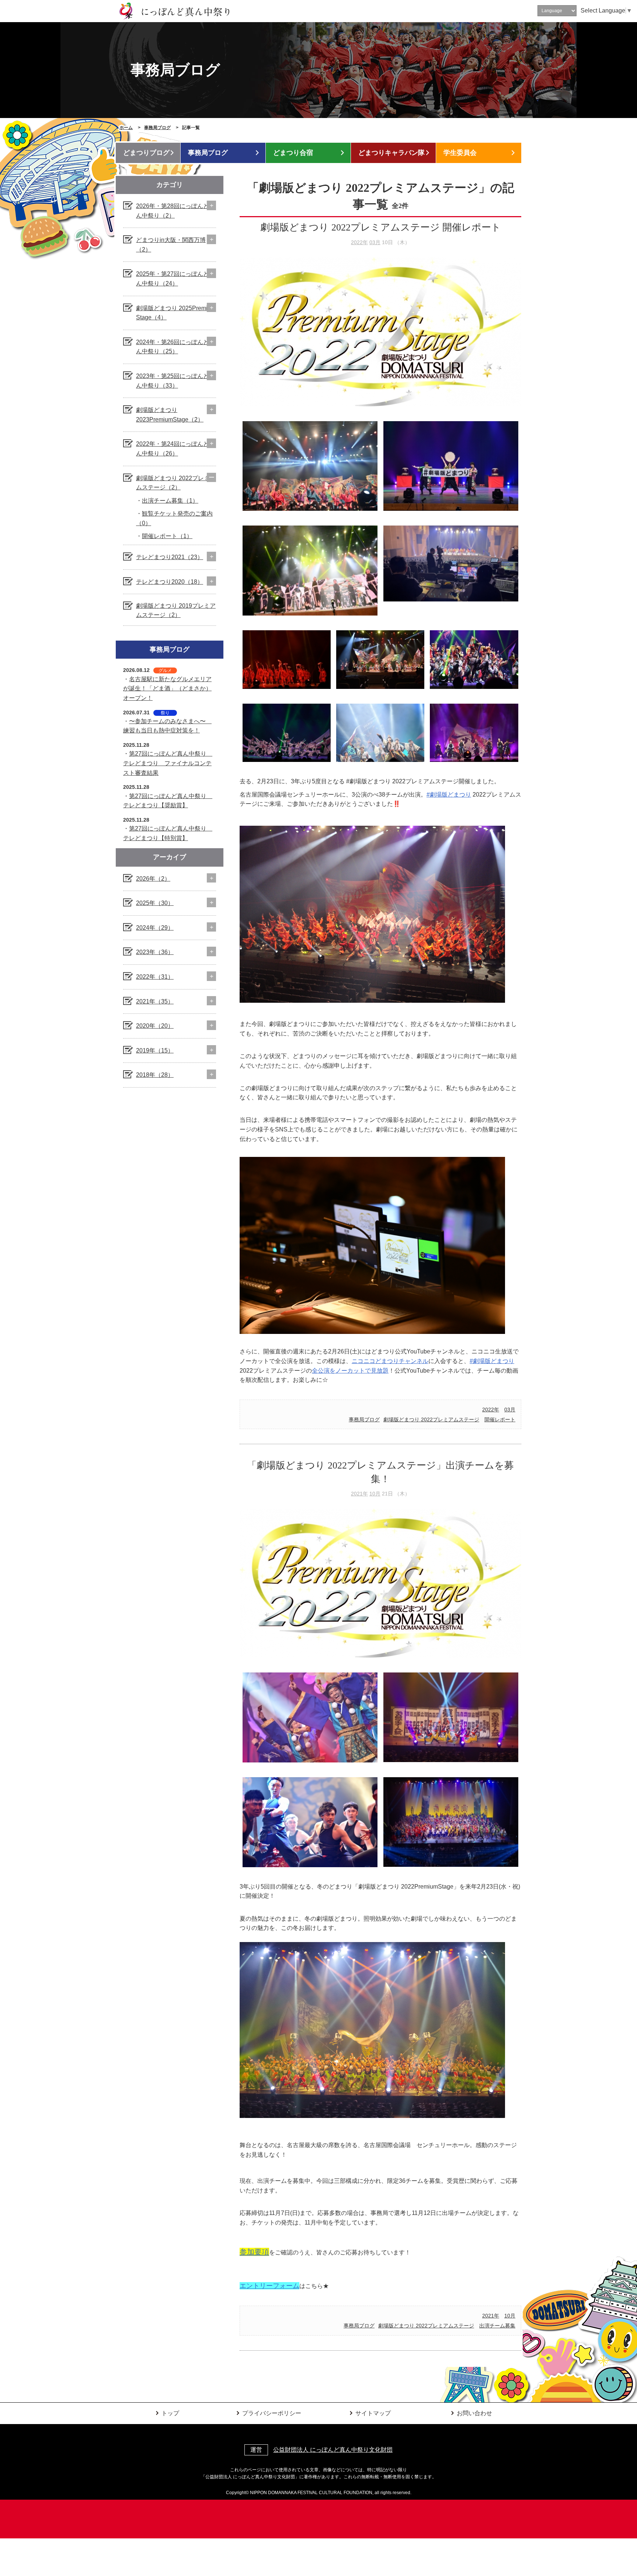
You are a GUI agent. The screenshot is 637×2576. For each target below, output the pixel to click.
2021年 (359, 1494)
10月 (375, 1494)
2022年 (359, 242)
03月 (375, 242)
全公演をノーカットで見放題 (350, 1371)
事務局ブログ (157, 128)
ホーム (126, 128)
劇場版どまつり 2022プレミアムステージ (431, 1419)
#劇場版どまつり (449, 795)
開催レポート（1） (167, 536)
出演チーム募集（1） (170, 501)
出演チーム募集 (497, 2326)
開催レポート (500, 1419)
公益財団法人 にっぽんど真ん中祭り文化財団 (333, 2450)
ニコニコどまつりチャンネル (390, 1361)
